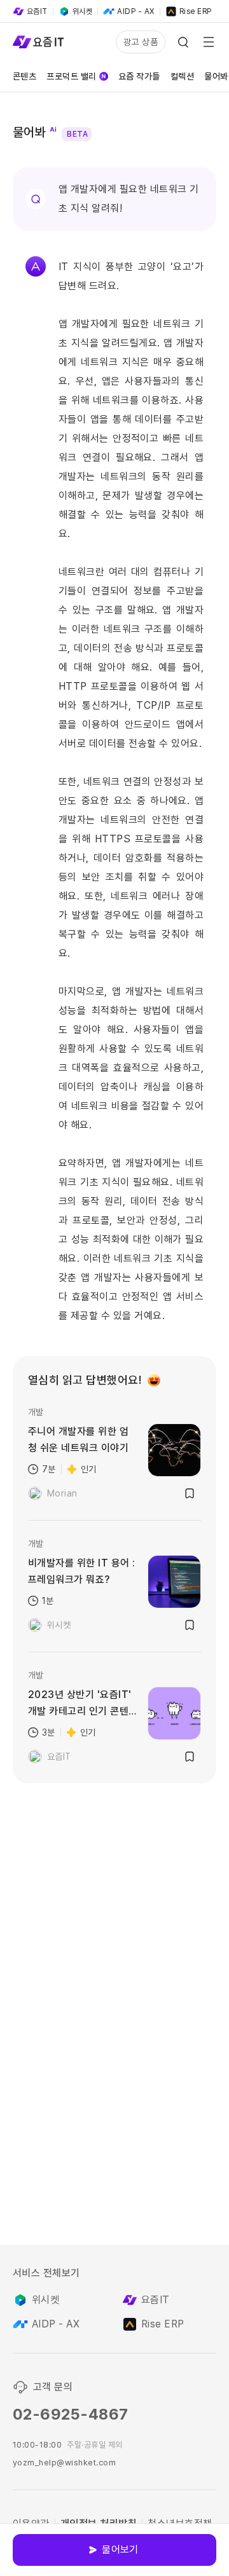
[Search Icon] (183, 42)
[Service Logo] (38, 42)
